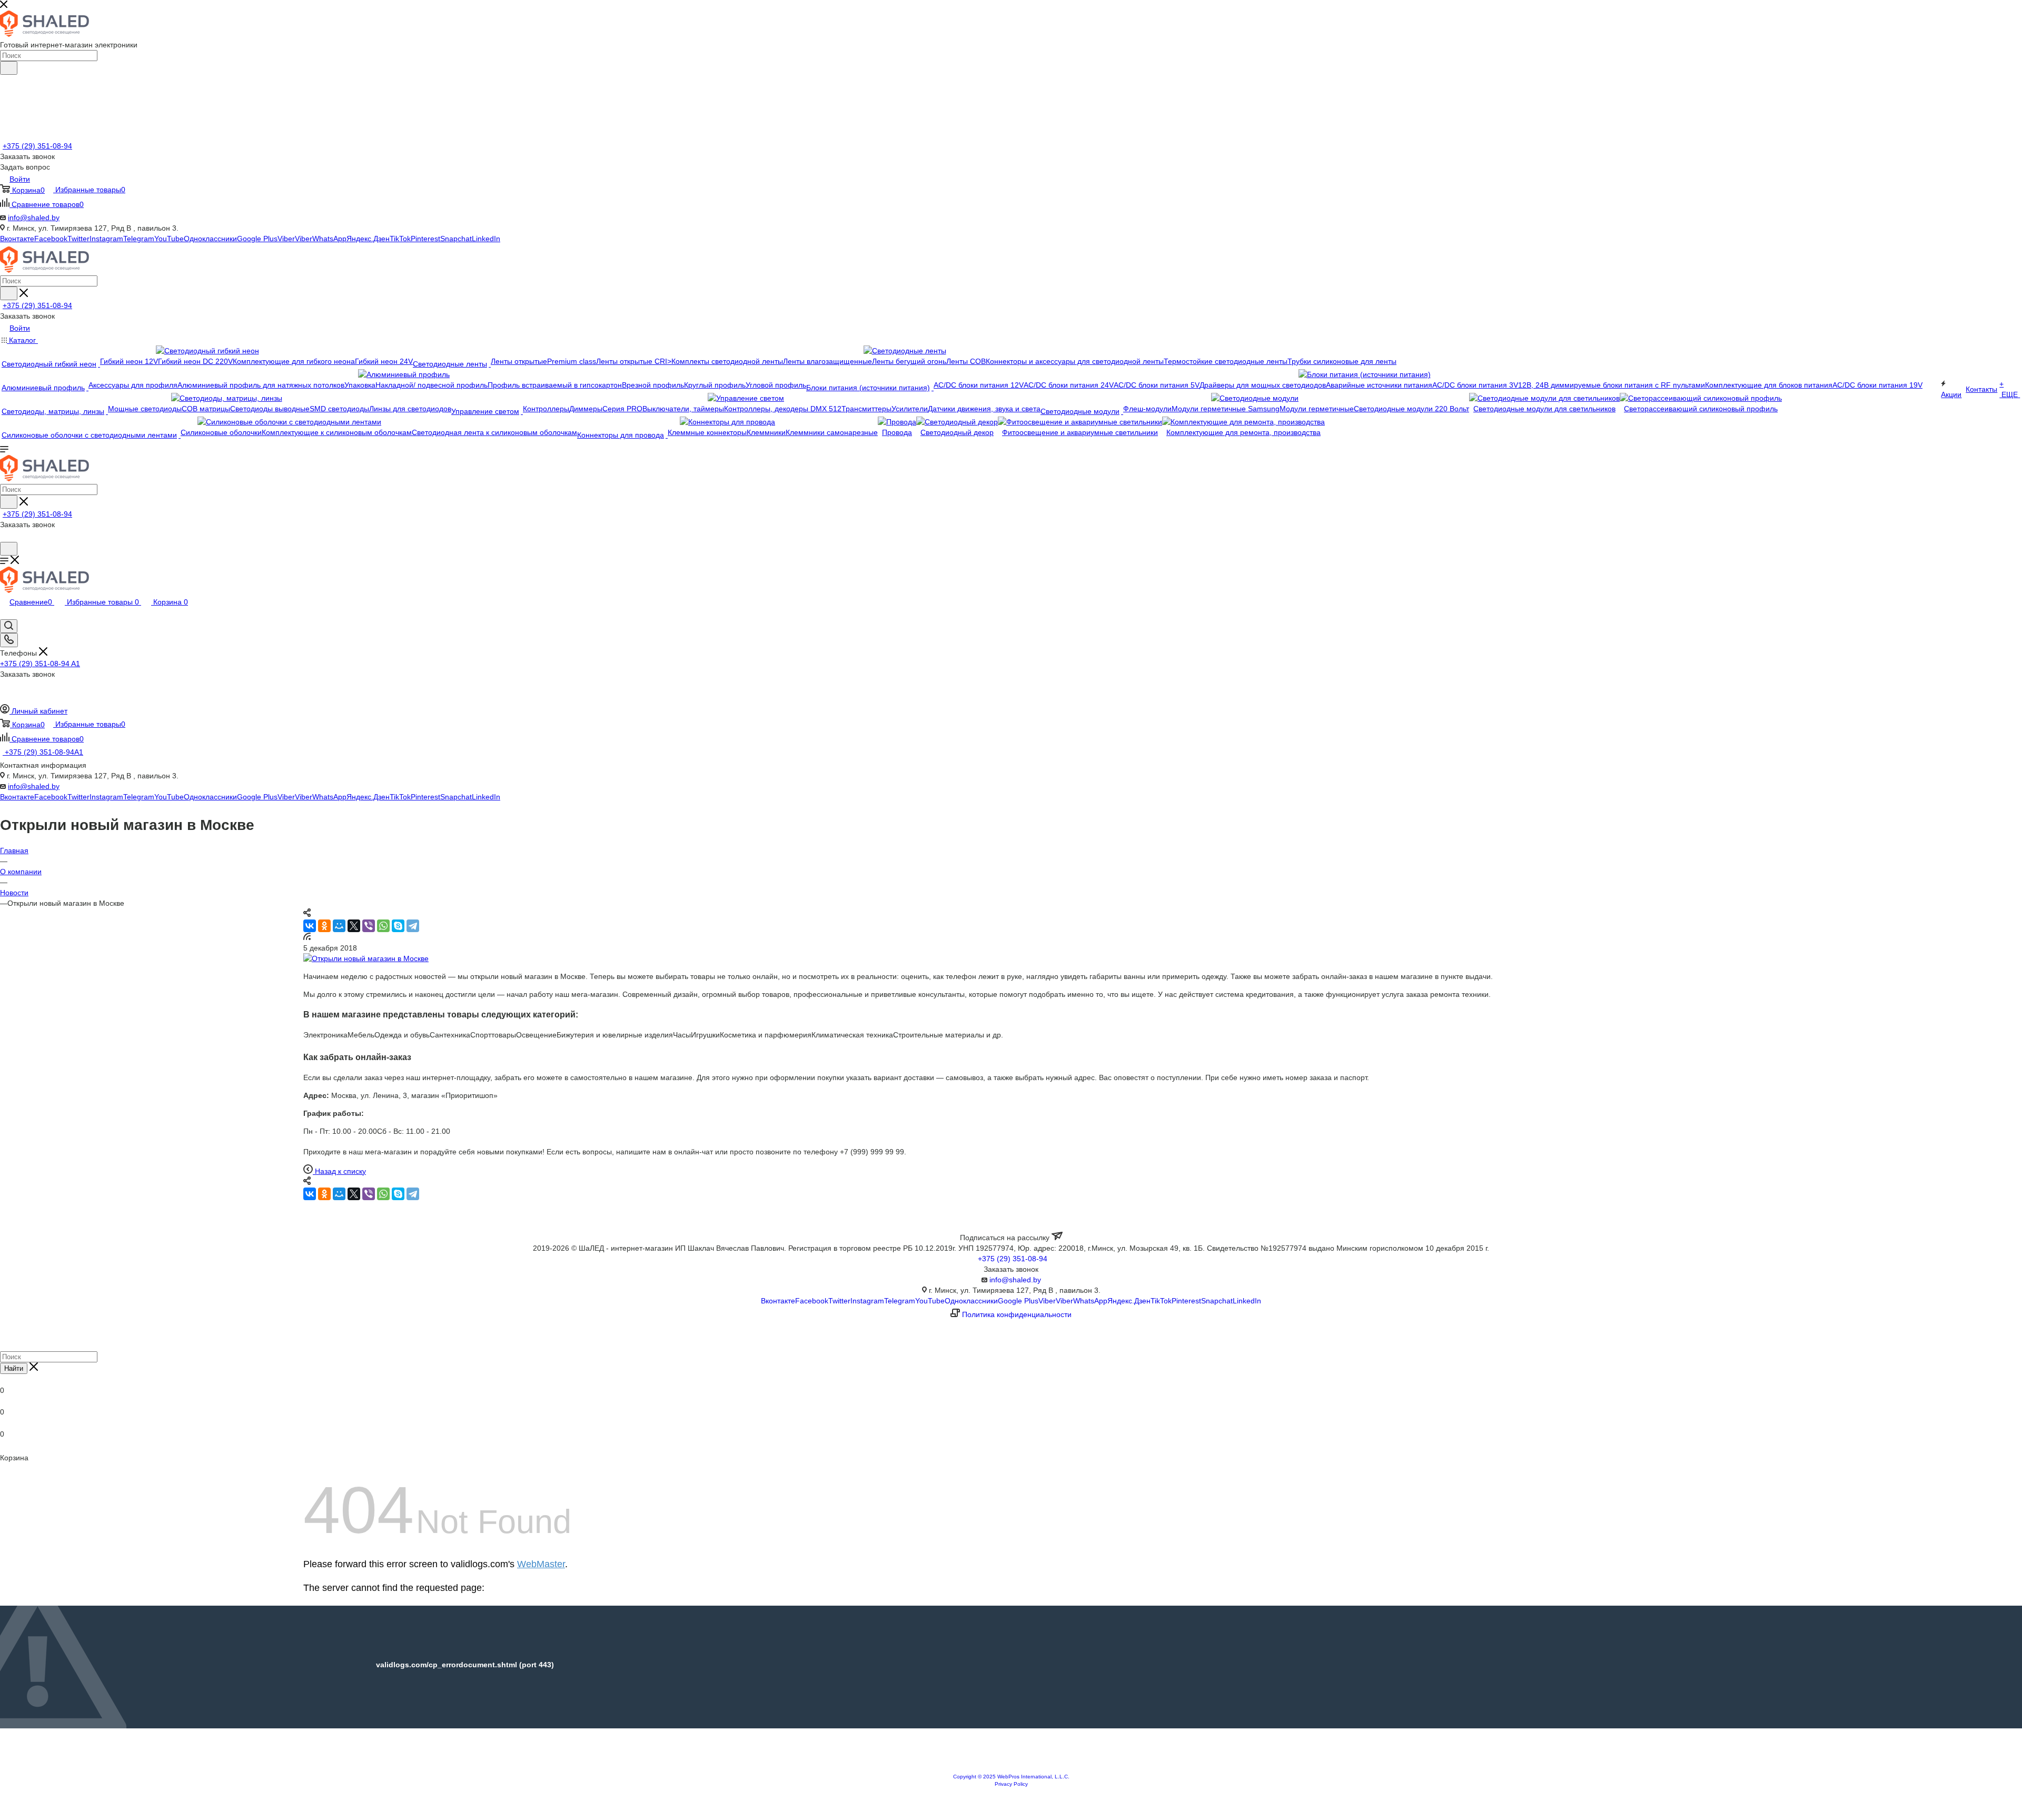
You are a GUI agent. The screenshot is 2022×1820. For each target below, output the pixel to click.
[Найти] (9, 68)
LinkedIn (486, 239)
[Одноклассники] (324, 926)
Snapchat (456, 239)
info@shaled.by (34, 217)
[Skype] (398, 926)
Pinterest (425, 239)
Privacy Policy (1011, 1784)
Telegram (139, 239)
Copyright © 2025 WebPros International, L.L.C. (1011, 1777)
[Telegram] (413, 926)
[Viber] (369, 926)
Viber (286, 239)
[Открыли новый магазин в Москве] (366, 958)
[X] (354, 926)
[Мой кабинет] (5, 537)
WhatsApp (329, 239)
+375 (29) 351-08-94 (37, 146)
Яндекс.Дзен (368, 239)
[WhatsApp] (383, 926)
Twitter (78, 239)
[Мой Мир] (339, 926)
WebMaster (541, 1564)
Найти (14, 1368)
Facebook (51, 239)
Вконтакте (17, 239)
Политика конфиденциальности (1017, 1314)
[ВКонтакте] (310, 926)
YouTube (169, 239)
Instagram (106, 239)
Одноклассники (210, 239)
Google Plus (257, 239)
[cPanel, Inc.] (1011, 1768)
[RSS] (307, 937)
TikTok (400, 239)
